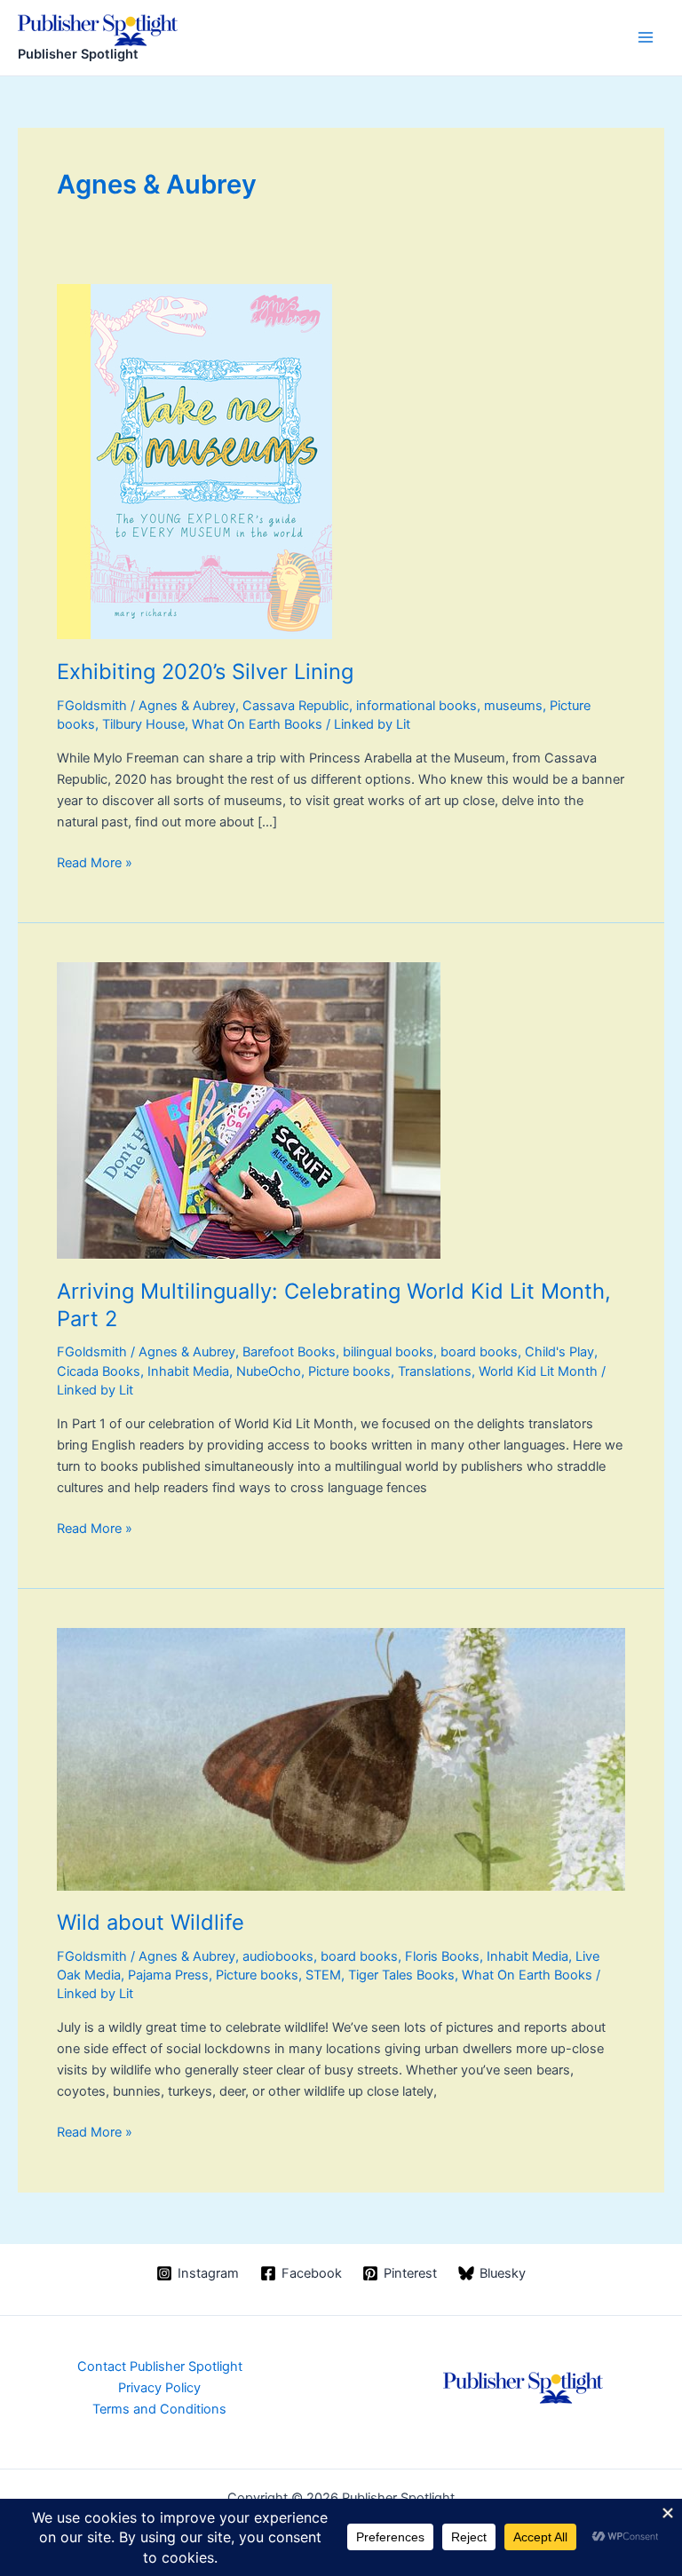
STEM (323, 1975)
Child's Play (559, 1352)
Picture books (349, 1371)
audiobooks (278, 1956)
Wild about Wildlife (151, 1922)
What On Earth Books (257, 724)
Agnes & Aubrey (187, 706)
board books (479, 1352)
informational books (416, 706)
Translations (435, 1371)
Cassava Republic (296, 706)
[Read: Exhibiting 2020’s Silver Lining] (194, 461)
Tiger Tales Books (401, 1975)
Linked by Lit (372, 724)
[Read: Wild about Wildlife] (341, 1758)
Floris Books (442, 1956)
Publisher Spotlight (78, 54)
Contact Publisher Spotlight (160, 2367)
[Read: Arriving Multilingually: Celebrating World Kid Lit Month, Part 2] (249, 1110)
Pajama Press (168, 1975)
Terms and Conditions (159, 2409)
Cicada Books (99, 1371)
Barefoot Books (289, 1352)
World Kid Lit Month (538, 1371)
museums (513, 706)
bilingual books (388, 1352)
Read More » (95, 864)
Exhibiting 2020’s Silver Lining (205, 672)
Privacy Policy (159, 2388)
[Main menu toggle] (646, 37)
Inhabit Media (188, 1371)
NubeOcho (269, 1371)
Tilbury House (143, 724)
